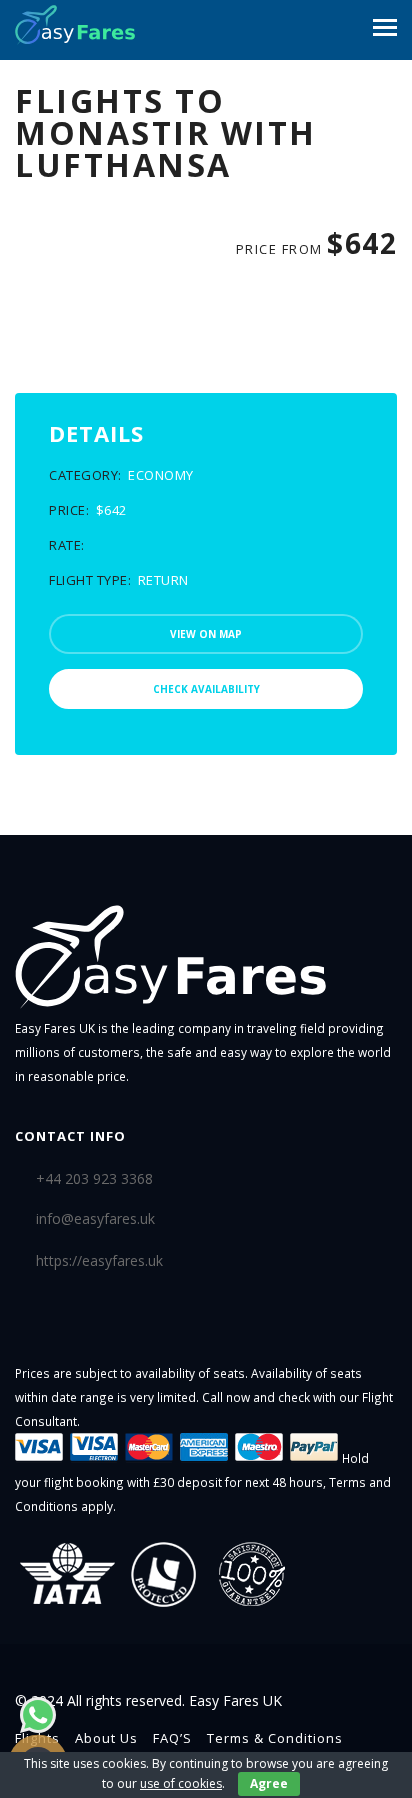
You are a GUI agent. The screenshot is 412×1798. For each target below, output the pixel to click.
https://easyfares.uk (99, 1260)
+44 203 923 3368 (94, 1178)
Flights (37, 1738)
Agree (269, 1783)
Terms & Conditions (275, 1738)
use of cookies (181, 1783)
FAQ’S (172, 1738)
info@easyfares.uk (95, 1218)
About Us (106, 1738)
